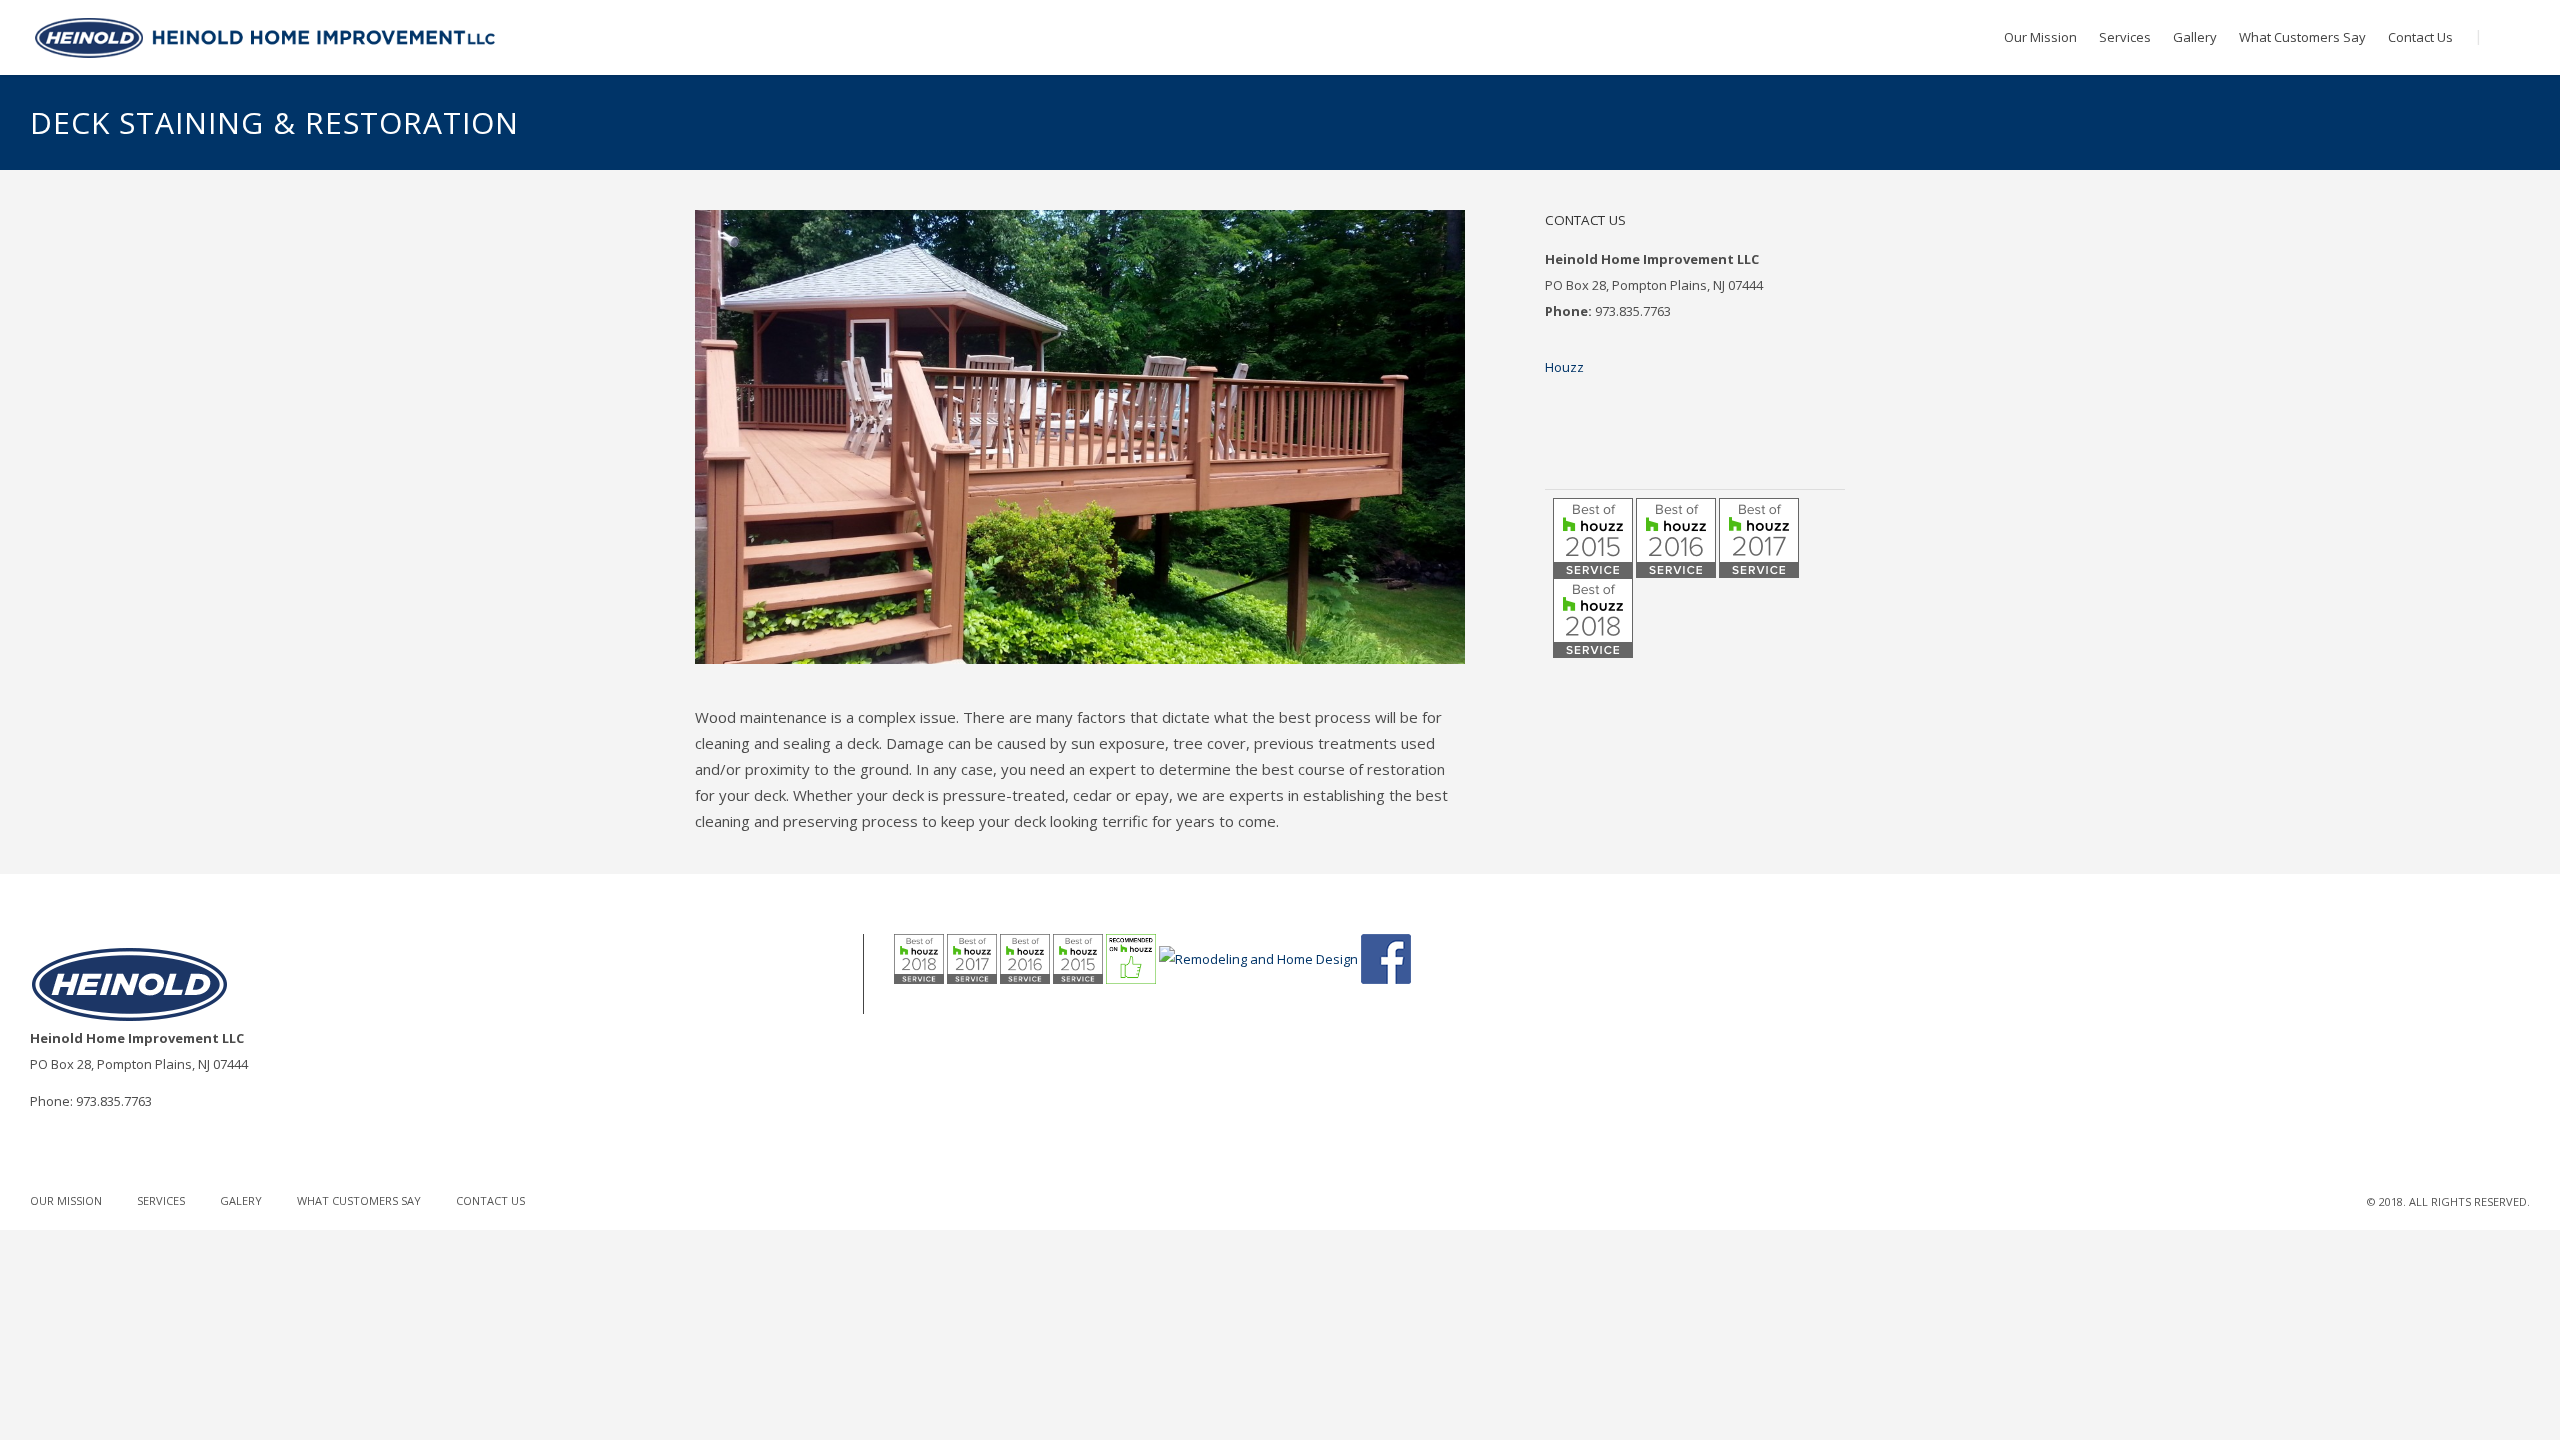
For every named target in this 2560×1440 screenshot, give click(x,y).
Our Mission (2040, 37)
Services (2125, 37)
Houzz (1564, 367)
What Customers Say (2302, 37)
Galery (241, 1200)
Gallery (2195, 37)
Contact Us (2420, 37)
